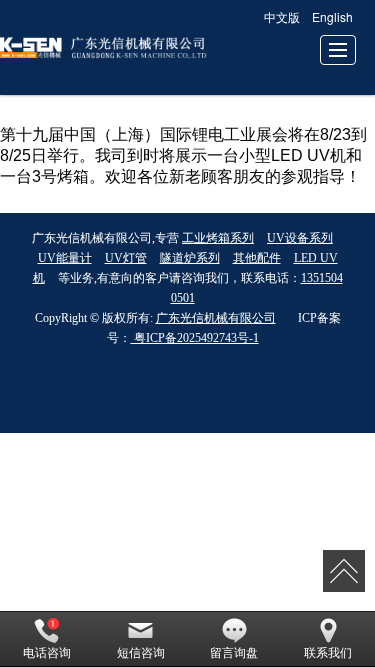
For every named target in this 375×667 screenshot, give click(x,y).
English (332, 16)
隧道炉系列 (190, 258)
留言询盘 (234, 653)
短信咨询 (141, 653)
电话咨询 (47, 653)
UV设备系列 (300, 238)
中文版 (282, 16)
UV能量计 (65, 258)
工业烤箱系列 (218, 238)
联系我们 (328, 653)
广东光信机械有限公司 (216, 318)
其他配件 (257, 258)
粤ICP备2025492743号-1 (195, 338)
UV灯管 (126, 258)
